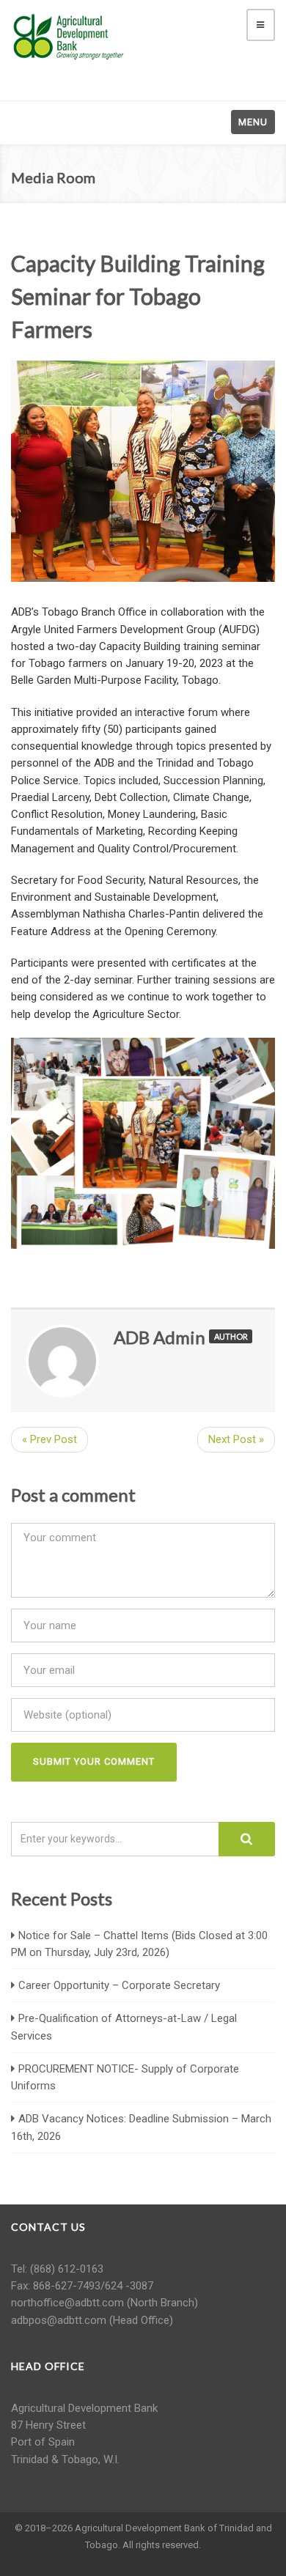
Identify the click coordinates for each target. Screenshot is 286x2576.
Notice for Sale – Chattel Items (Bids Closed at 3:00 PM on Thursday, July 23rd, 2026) (139, 1944)
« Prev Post (49, 1439)
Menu (253, 122)
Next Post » (236, 1439)
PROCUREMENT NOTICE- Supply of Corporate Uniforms (125, 2077)
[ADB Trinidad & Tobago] (70, 36)
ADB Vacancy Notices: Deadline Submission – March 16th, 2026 (141, 2127)
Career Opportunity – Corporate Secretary (119, 1985)
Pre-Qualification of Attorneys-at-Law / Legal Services (124, 2027)
